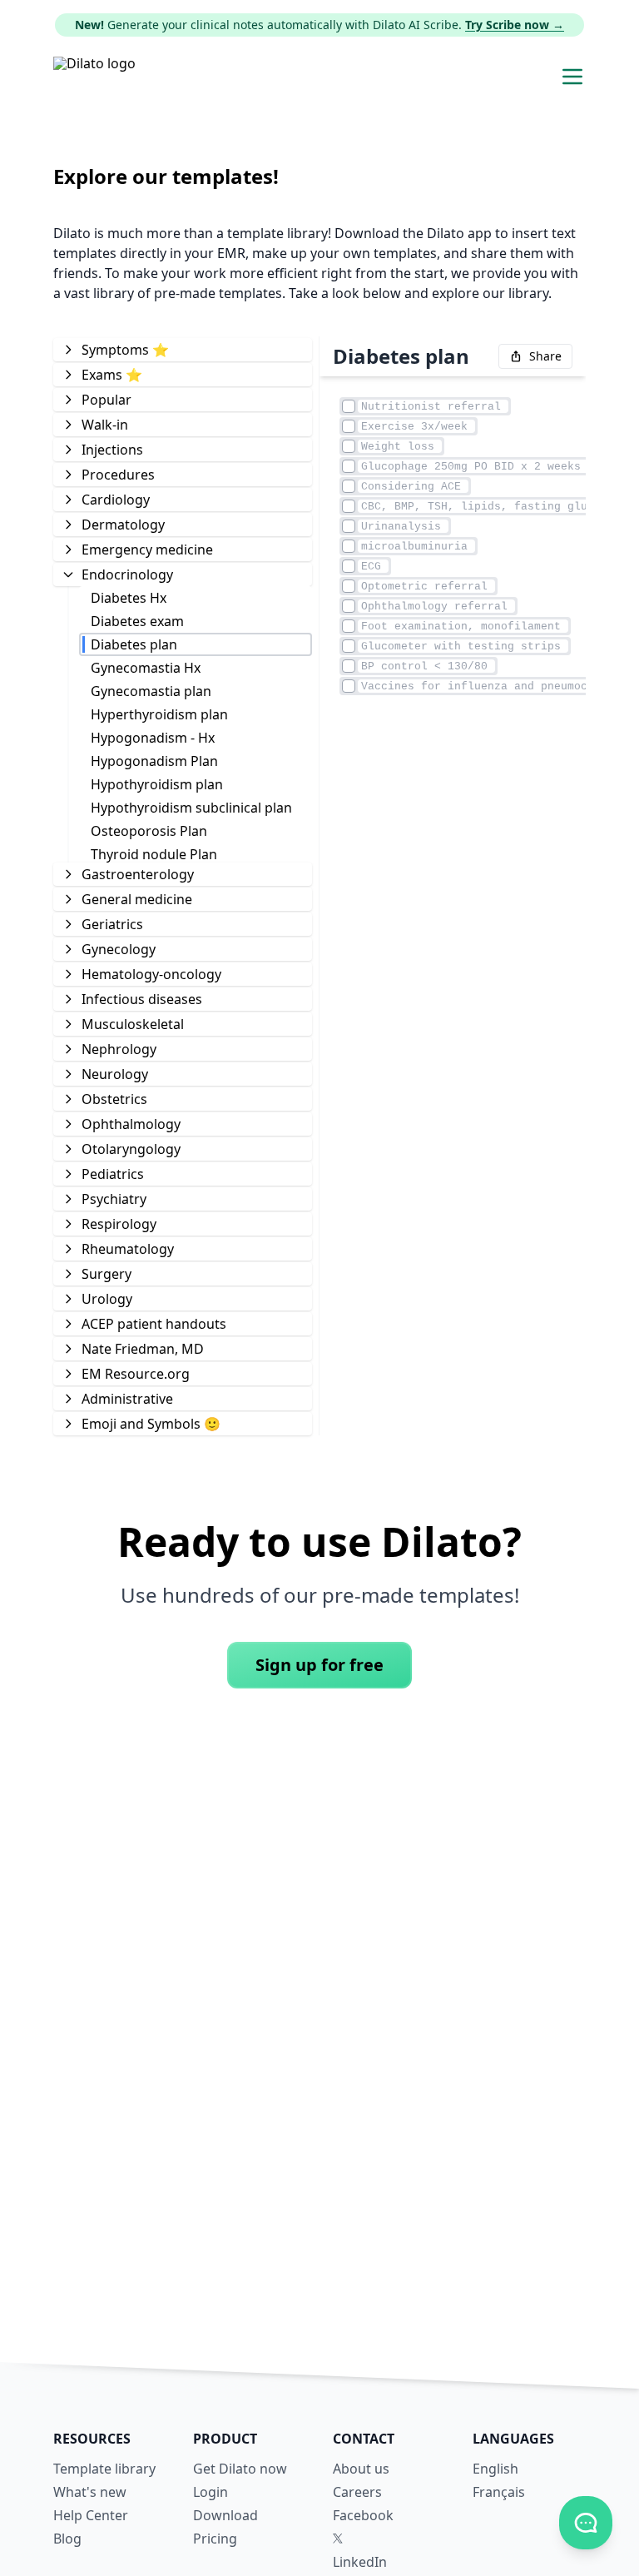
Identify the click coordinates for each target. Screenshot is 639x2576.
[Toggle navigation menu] (572, 77)
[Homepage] (94, 77)
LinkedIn (360, 2562)
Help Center (91, 2515)
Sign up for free (319, 1665)
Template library (104, 2469)
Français (499, 2492)
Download (225, 2515)
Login (211, 2492)
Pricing (215, 2539)
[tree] (183, 886)
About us (361, 2469)
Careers (357, 2492)
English (495, 2469)
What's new (90, 2492)
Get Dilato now (240, 2469)
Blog (67, 2539)
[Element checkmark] (349, 406)
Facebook (363, 2515)
